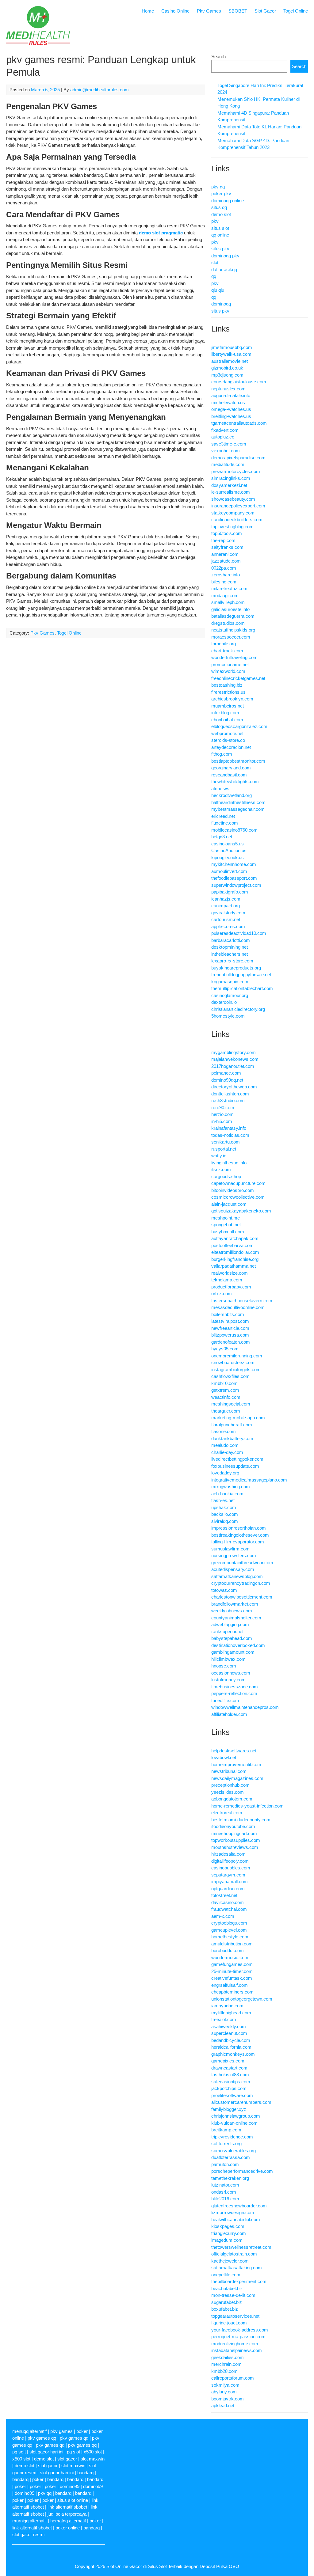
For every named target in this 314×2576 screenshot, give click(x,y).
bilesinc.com (224, 582)
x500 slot (93, 2452)
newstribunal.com (229, 1771)
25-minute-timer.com (232, 1971)
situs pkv (220, 249)
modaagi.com (225, 596)
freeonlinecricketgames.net (238, 678)
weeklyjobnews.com (232, 1611)
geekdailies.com (228, 2357)
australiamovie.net (230, 361)
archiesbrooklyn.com (232, 699)
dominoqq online (228, 201)
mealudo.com (225, 1445)
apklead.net (223, 2405)
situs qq (219, 207)
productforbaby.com (231, 1287)
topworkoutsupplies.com (236, 1840)
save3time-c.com (229, 444)
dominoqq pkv (225, 256)
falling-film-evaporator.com (238, 1542)
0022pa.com (224, 568)
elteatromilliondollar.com (235, 1252)
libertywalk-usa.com (231, 354)
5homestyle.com (228, 1016)
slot (215, 262)
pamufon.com (225, 2164)
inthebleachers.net (230, 954)
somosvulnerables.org (234, 2151)
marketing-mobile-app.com (238, 1418)
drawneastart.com (229, 2068)
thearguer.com (226, 1411)
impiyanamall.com (230, 1882)
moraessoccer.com (231, 637)
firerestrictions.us (228, 692)
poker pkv (221, 193)
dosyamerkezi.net (229, 485)
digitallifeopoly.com (230, 1861)
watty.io (219, 1156)
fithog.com (222, 754)
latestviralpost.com (230, 1321)
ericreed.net (223, 816)
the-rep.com (223, 540)
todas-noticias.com (230, 1135)
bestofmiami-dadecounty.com (241, 1820)
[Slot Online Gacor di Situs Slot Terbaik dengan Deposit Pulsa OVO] (38, 43)
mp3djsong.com (227, 375)
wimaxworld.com (228, 671)
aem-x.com (223, 1916)
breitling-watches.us (231, 416)
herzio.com (222, 1114)
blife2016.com (225, 2199)
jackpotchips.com (229, 2088)
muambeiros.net (228, 706)
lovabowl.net (224, 1757)
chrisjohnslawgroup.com (236, 2116)
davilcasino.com (228, 1902)
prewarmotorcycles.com (236, 471)
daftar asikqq (224, 269)
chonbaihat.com (227, 720)
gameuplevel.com (229, 1930)
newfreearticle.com (230, 1328)
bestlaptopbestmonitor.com (238, 761)
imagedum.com (227, 2240)
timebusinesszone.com (235, 1687)
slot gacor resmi (28, 2534)
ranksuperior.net (227, 1631)
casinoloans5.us (228, 844)
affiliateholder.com (229, 1714)
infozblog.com (225, 713)
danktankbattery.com (232, 1438)
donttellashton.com (230, 1094)
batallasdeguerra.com (233, 616)
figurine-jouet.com (229, 2323)
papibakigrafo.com (230, 892)
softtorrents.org (226, 2144)
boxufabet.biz (225, 2309)
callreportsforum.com (233, 2378)
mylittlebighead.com (231, 2013)
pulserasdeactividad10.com (239, 933)
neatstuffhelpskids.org (233, 630)
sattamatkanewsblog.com (237, 1576)
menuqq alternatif (29, 2431)
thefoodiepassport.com (234, 878)
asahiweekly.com (229, 2026)
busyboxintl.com (228, 1232)
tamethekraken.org (230, 2178)
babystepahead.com (232, 1638)
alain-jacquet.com (229, 1204)
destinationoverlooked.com (238, 1645)
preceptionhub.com (230, 1785)
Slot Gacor (265, 11)
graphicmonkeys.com (233, 2054)
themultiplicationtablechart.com (242, 988)
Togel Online (296, 11)
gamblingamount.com (233, 1652)
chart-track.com (227, 651)
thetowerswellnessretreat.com (241, 2247)
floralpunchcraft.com (232, 1425)
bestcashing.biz (227, 685)
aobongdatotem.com (232, 1799)
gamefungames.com (232, 1964)
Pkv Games (209, 11)
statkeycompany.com (233, 513)
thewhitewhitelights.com (235, 782)
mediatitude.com (228, 464)
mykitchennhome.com (234, 864)
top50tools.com (227, 533)
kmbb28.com (224, 2371)
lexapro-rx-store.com (232, 961)
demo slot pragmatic (161, 233)
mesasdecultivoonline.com (238, 1307)
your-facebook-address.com (240, 2330)
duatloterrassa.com (231, 2157)
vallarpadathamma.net (234, 1266)
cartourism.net (226, 919)
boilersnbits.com (228, 1314)
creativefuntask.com (232, 1978)
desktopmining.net (230, 947)
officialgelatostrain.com (234, 2254)
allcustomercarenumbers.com (241, 2102)
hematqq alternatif (68, 2521)
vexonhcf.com (226, 451)
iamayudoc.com (227, 2006)
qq (214, 276)
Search (218, 57)
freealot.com (224, 2019)
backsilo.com (225, 1514)
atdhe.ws (220, 789)
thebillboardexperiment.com (239, 2281)
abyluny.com (224, 2392)
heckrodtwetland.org (232, 795)
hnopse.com (224, 1666)
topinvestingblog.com (232, 527)
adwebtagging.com (230, 1624)
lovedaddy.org (225, 1473)
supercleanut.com (229, 2033)
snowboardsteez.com (233, 1362)
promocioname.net (230, 664)
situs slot (220, 228)
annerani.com (225, 554)
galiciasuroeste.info (230, 609)
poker (82, 2431)
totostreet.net (224, 1895)
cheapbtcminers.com (232, 1992)
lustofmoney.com (228, 1680)
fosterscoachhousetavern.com (242, 1301)
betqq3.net (222, 837)
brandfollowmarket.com (235, 1604)
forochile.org (224, 644)
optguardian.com (228, 1889)
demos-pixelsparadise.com (238, 458)
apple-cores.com (228, 926)
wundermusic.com (230, 1958)
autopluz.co (223, 437)
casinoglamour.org (230, 995)
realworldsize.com (230, 1273)
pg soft (19, 2452)
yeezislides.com (228, 1792)
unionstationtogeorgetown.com (242, 1999)
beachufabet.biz (227, 2288)
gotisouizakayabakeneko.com (241, 1211)
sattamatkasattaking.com (237, 2268)
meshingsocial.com (231, 1404)
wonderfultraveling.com (234, 657)
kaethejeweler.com (230, 2261)
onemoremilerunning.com (237, 1356)
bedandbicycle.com (231, 2040)
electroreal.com (227, 1813)
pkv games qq (42, 2438)
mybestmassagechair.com (238, 809)
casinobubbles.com (231, 1868)
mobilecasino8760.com (234, 830)
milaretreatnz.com (229, 588)
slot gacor (67, 2459)
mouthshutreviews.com (235, 1847)
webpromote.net (227, 733)
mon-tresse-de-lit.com (233, 2295)
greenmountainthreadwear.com (242, 1563)
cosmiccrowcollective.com (238, 1197)
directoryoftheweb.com (234, 1087)
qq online (220, 235)
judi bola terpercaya (67, 2514)
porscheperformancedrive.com (242, 2171)
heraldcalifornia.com (231, 2047)
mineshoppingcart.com (234, 1833)
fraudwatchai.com (229, 1909)
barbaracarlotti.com (231, 940)
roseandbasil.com (229, 775)
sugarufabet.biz (227, 2302)
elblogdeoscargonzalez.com (239, 726)
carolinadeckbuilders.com (237, 520)
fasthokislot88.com (230, 2075)
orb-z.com (222, 1294)
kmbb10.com (224, 1383)
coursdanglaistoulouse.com (239, 382)
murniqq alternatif (29, 2521)
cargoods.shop (226, 1176)
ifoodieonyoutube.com (233, 1826)
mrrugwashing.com (231, 1487)
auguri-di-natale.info (231, 395)
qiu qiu (218, 290)
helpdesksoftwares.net (234, 1751)
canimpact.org (226, 906)
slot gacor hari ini (46, 2452)
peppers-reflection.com (234, 1693)
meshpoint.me (226, 1218)
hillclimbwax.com (228, 1659)
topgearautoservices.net (235, 2316)
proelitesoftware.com (232, 2095)
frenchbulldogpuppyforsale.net (241, 975)
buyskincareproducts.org (236, 968)
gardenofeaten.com (231, 1342)
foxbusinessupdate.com (235, 1466)
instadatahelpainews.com (237, 2350)
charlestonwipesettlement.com (242, 1597)
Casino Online (175, 11)
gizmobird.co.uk (227, 368)
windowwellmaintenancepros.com (245, 1707)
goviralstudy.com (228, 913)
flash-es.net (223, 1500)
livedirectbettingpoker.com (237, 1459)
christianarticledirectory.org (238, 1009)
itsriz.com (221, 1169)
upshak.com (224, 1507)
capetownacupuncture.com (238, 1183)
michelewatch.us (228, 402)
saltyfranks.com (227, 547)
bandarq (85, 2473)
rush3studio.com (228, 1100)
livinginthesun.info (229, 1163)
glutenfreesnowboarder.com (239, 2206)
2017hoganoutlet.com (233, 1066)
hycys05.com (225, 1349)
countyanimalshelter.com (236, 1618)
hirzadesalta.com (228, 1854)
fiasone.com (224, 1431)
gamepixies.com (228, 2061)
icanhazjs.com (226, 899)
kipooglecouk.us (228, 857)
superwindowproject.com (236, 885)
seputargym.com (228, 1875)
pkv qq (218, 187)
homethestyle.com (230, 1937)
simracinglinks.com (231, 478)
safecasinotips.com (231, 2082)
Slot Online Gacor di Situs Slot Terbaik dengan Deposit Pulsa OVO (173, 2566)
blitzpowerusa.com (230, 1335)
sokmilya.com (225, 2385)
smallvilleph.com (228, 602)
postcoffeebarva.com (232, 1245)
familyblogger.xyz (229, 2109)
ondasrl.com (224, 2192)
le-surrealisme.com (231, 492)
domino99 (70, 2486)
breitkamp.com (226, 2130)
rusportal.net (224, 1149)
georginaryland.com (231, 768)
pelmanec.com (226, 1073)
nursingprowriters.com (234, 1555)
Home (148, 11)
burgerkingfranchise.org (235, 1259)
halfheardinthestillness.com (238, 802)
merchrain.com (226, 2364)
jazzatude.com (226, 561)
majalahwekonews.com (235, 1059)
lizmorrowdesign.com (233, 2212)
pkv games (61, 2431)
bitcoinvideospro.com (233, 1190)
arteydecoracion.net (231, 747)
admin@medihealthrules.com (100, 90)
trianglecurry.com (229, 2233)
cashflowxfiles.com (230, 1376)
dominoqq (221, 304)
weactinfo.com (226, 1397)
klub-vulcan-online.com (234, 2123)
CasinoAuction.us (229, 850)
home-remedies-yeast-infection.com (247, 1806)
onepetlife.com (226, 2275)
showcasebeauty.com (233, 499)
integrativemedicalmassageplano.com (249, 1480)
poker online (68, 2528)
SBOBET (238, 11)
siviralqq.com (225, 1521)
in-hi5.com (222, 1121)
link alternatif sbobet (67, 2507)
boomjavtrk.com (228, 2399)
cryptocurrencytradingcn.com (241, 1583)
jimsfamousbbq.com (232, 347)
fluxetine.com (225, 823)
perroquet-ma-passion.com (238, 2337)
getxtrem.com (225, 1390)
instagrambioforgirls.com (236, 1370)
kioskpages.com (228, 2226)
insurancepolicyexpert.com (238, 506)
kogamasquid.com (230, 982)
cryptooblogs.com (229, 1923)
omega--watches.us (231, 409)
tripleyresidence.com (232, 2137)
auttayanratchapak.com (235, 1238)
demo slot (221, 214)
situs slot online (73, 2500)
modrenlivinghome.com (235, 2344)
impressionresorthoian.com (239, 1528)
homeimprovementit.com (236, 1764)
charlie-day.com (227, 1452)
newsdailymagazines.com (237, 1778)
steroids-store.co (228, 740)
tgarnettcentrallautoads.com (239, 423)
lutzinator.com (225, 2185)
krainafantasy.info (229, 1128)
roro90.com (223, 1108)
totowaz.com (224, 1590)
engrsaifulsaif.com (230, 1985)
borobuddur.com (228, 1950)
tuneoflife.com (225, 1700)
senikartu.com (226, 1142)
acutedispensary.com (233, 1569)
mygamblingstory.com (234, 1052)
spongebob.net (226, 1225)
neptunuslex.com (228, 389)
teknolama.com (227, 1280)
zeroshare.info (226, 575)
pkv (215, 221)
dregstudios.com (228, 623)
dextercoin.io (224, 1002)
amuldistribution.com (232, 1944)
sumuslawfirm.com (230, 1549)
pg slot (73, 2452)
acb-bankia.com (227, 1494)
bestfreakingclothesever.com (240, 1535)
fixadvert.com (225, 430)
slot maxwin (93, 2459)
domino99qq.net (227, 1080)
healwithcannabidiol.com (236, 2219)
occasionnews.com (231, 1673)
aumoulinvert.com (229, 871)
